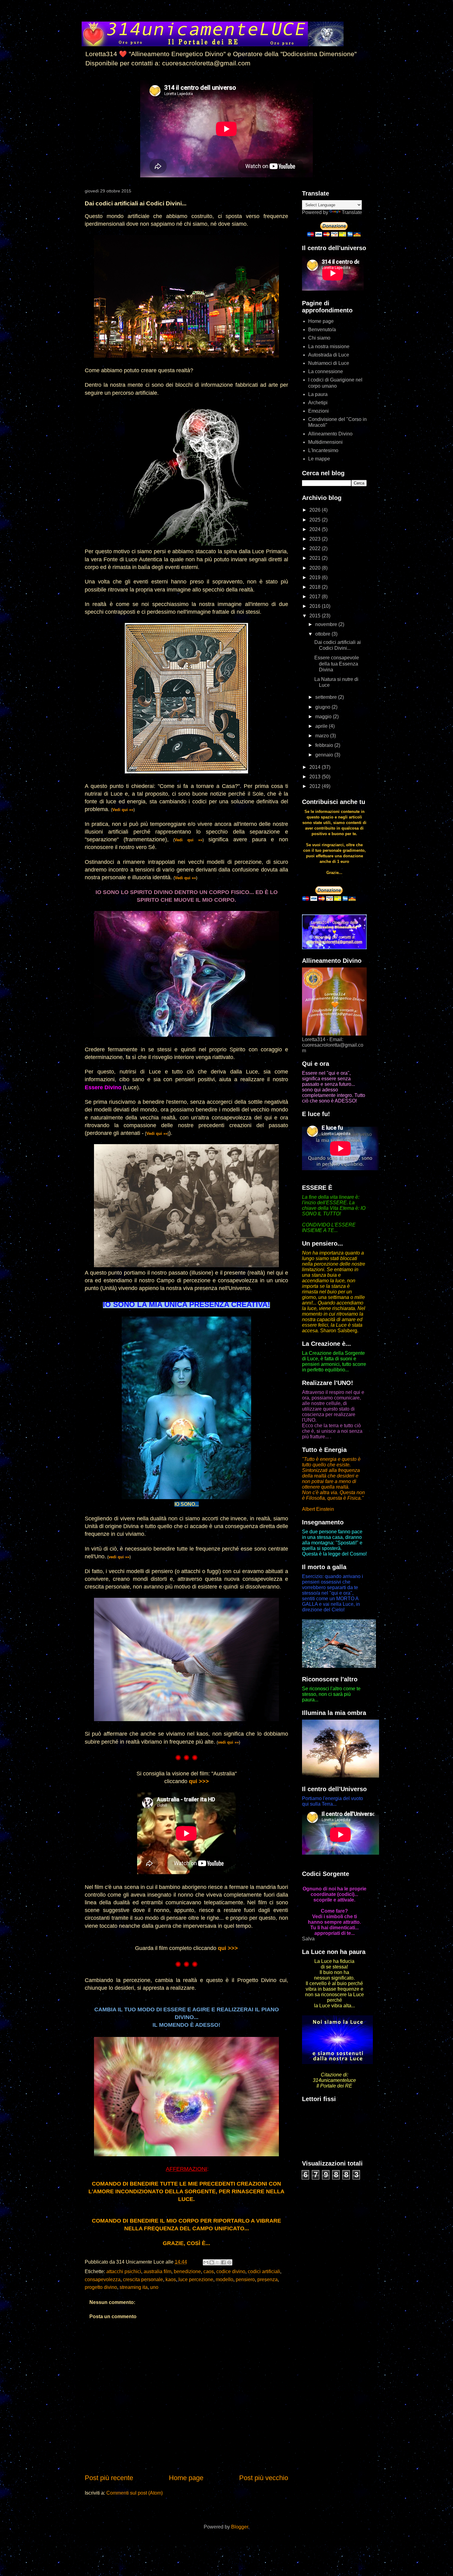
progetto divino (101, 2287)
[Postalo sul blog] (212, 2262)
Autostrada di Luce (329, 355)
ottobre (323, 634)
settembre (327, 697)
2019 (316, 577)
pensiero (245, 2279)
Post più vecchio (264, 2478)
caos (209, 2271)
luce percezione (196, 2279)
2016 (316, 606)
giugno (323, 707)
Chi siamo (319, 338)
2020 (316, 568)
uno (154, 2287)
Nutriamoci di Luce (329, 363)
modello (224, 2279)
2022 (316, 548)
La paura (318, 394)
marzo (323, 736)
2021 (316, 558)
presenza (267, 2279)
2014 (316, 767)
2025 (316, 520)
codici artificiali (264, 2271)
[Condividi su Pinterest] (229, 2262)
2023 (316, 539)
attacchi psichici (124, 2271)
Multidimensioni (325, 442)
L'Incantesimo (323, 450)
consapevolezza (103, 2279)
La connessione (326, 371)
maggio (324, 717)
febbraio (325, 745)
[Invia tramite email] (206, 2262)
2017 (316, 597)
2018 (316, 587)
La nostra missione (329, 346)
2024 (316, 529)
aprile (322, 726)
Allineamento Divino (330, 434)
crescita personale (143, 2279)
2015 (316, 616)
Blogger (240, 2527)
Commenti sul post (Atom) (135, 2493)
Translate (352, 212)
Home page (186, 2478)
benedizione (187, 2271)
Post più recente (109, 2478)
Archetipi (318, 403)
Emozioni (318, 411)
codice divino (231, 2271)
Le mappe (319, 459)
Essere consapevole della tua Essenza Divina (337, 664)
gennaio (325, 755)
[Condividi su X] (218, 2262)
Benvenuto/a (322, 330)
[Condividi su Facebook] (223, 2262)
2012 (316, 786)
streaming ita (134, 2287)
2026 (316, 510)
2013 (316, 777)
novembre (327, 624)
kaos (171, 2279)
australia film (157, 2271)
